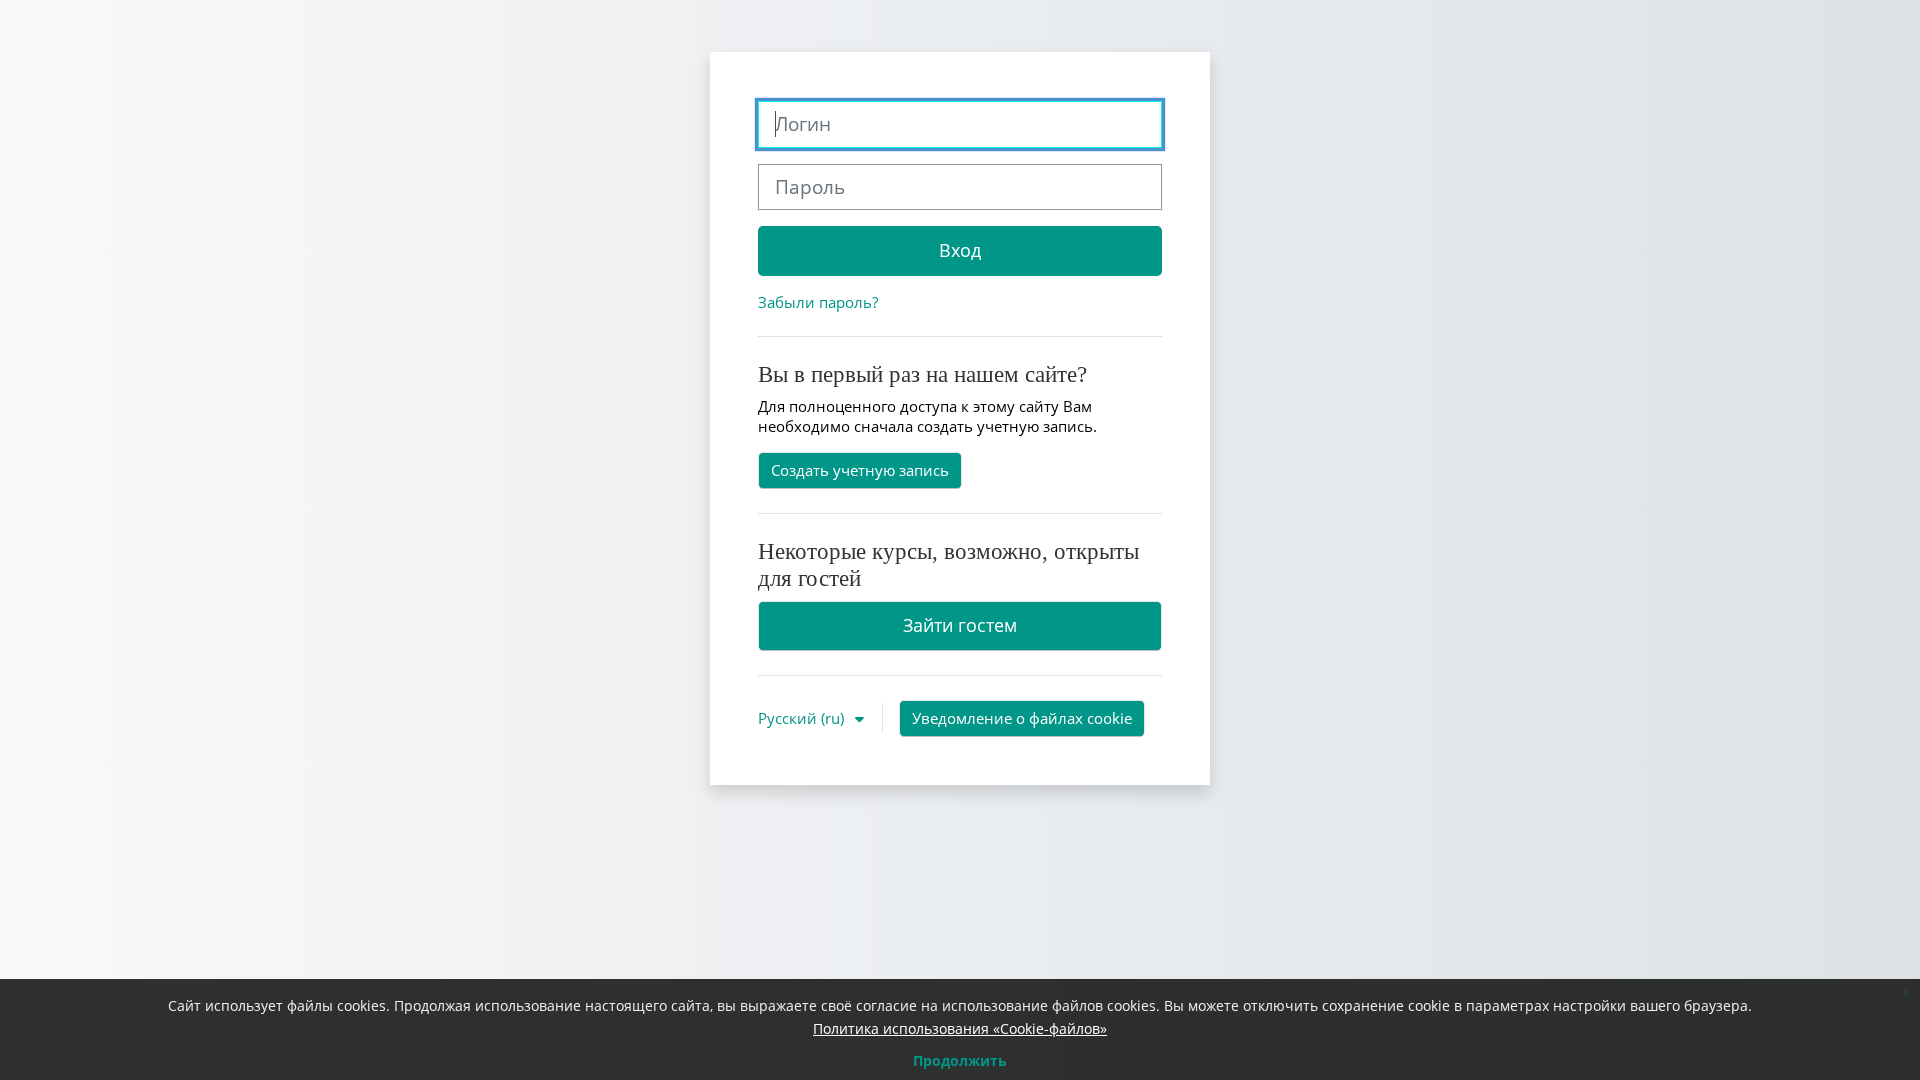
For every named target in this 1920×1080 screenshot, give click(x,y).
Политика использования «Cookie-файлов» (960, 1028)
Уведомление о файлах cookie (1022, 718)
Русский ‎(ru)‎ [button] (803, 718)
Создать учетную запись (860, 470)
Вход (960, 250)
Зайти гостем (960, 625)
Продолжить (960, 1060)
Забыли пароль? (818, 302)
